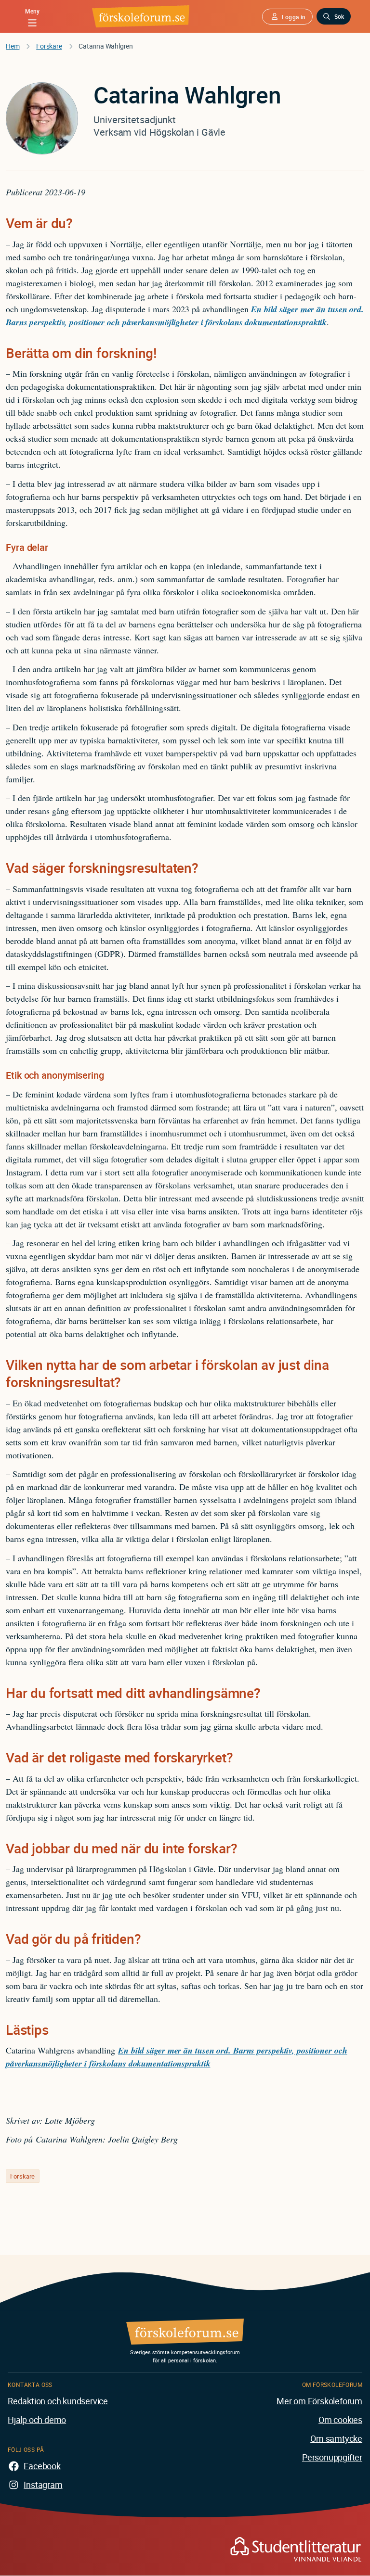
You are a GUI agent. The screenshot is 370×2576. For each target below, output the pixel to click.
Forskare (49, 46)
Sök (339, 16)
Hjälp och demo (37, 2420)
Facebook (42, 2466)
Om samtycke (336, 2438)
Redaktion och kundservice (58, 2401)
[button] (287, 17)
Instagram (43, 2485)
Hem (13, 46)
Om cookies (340, 2420)
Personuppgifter (332, 2457)
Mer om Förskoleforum (319, 2401)
